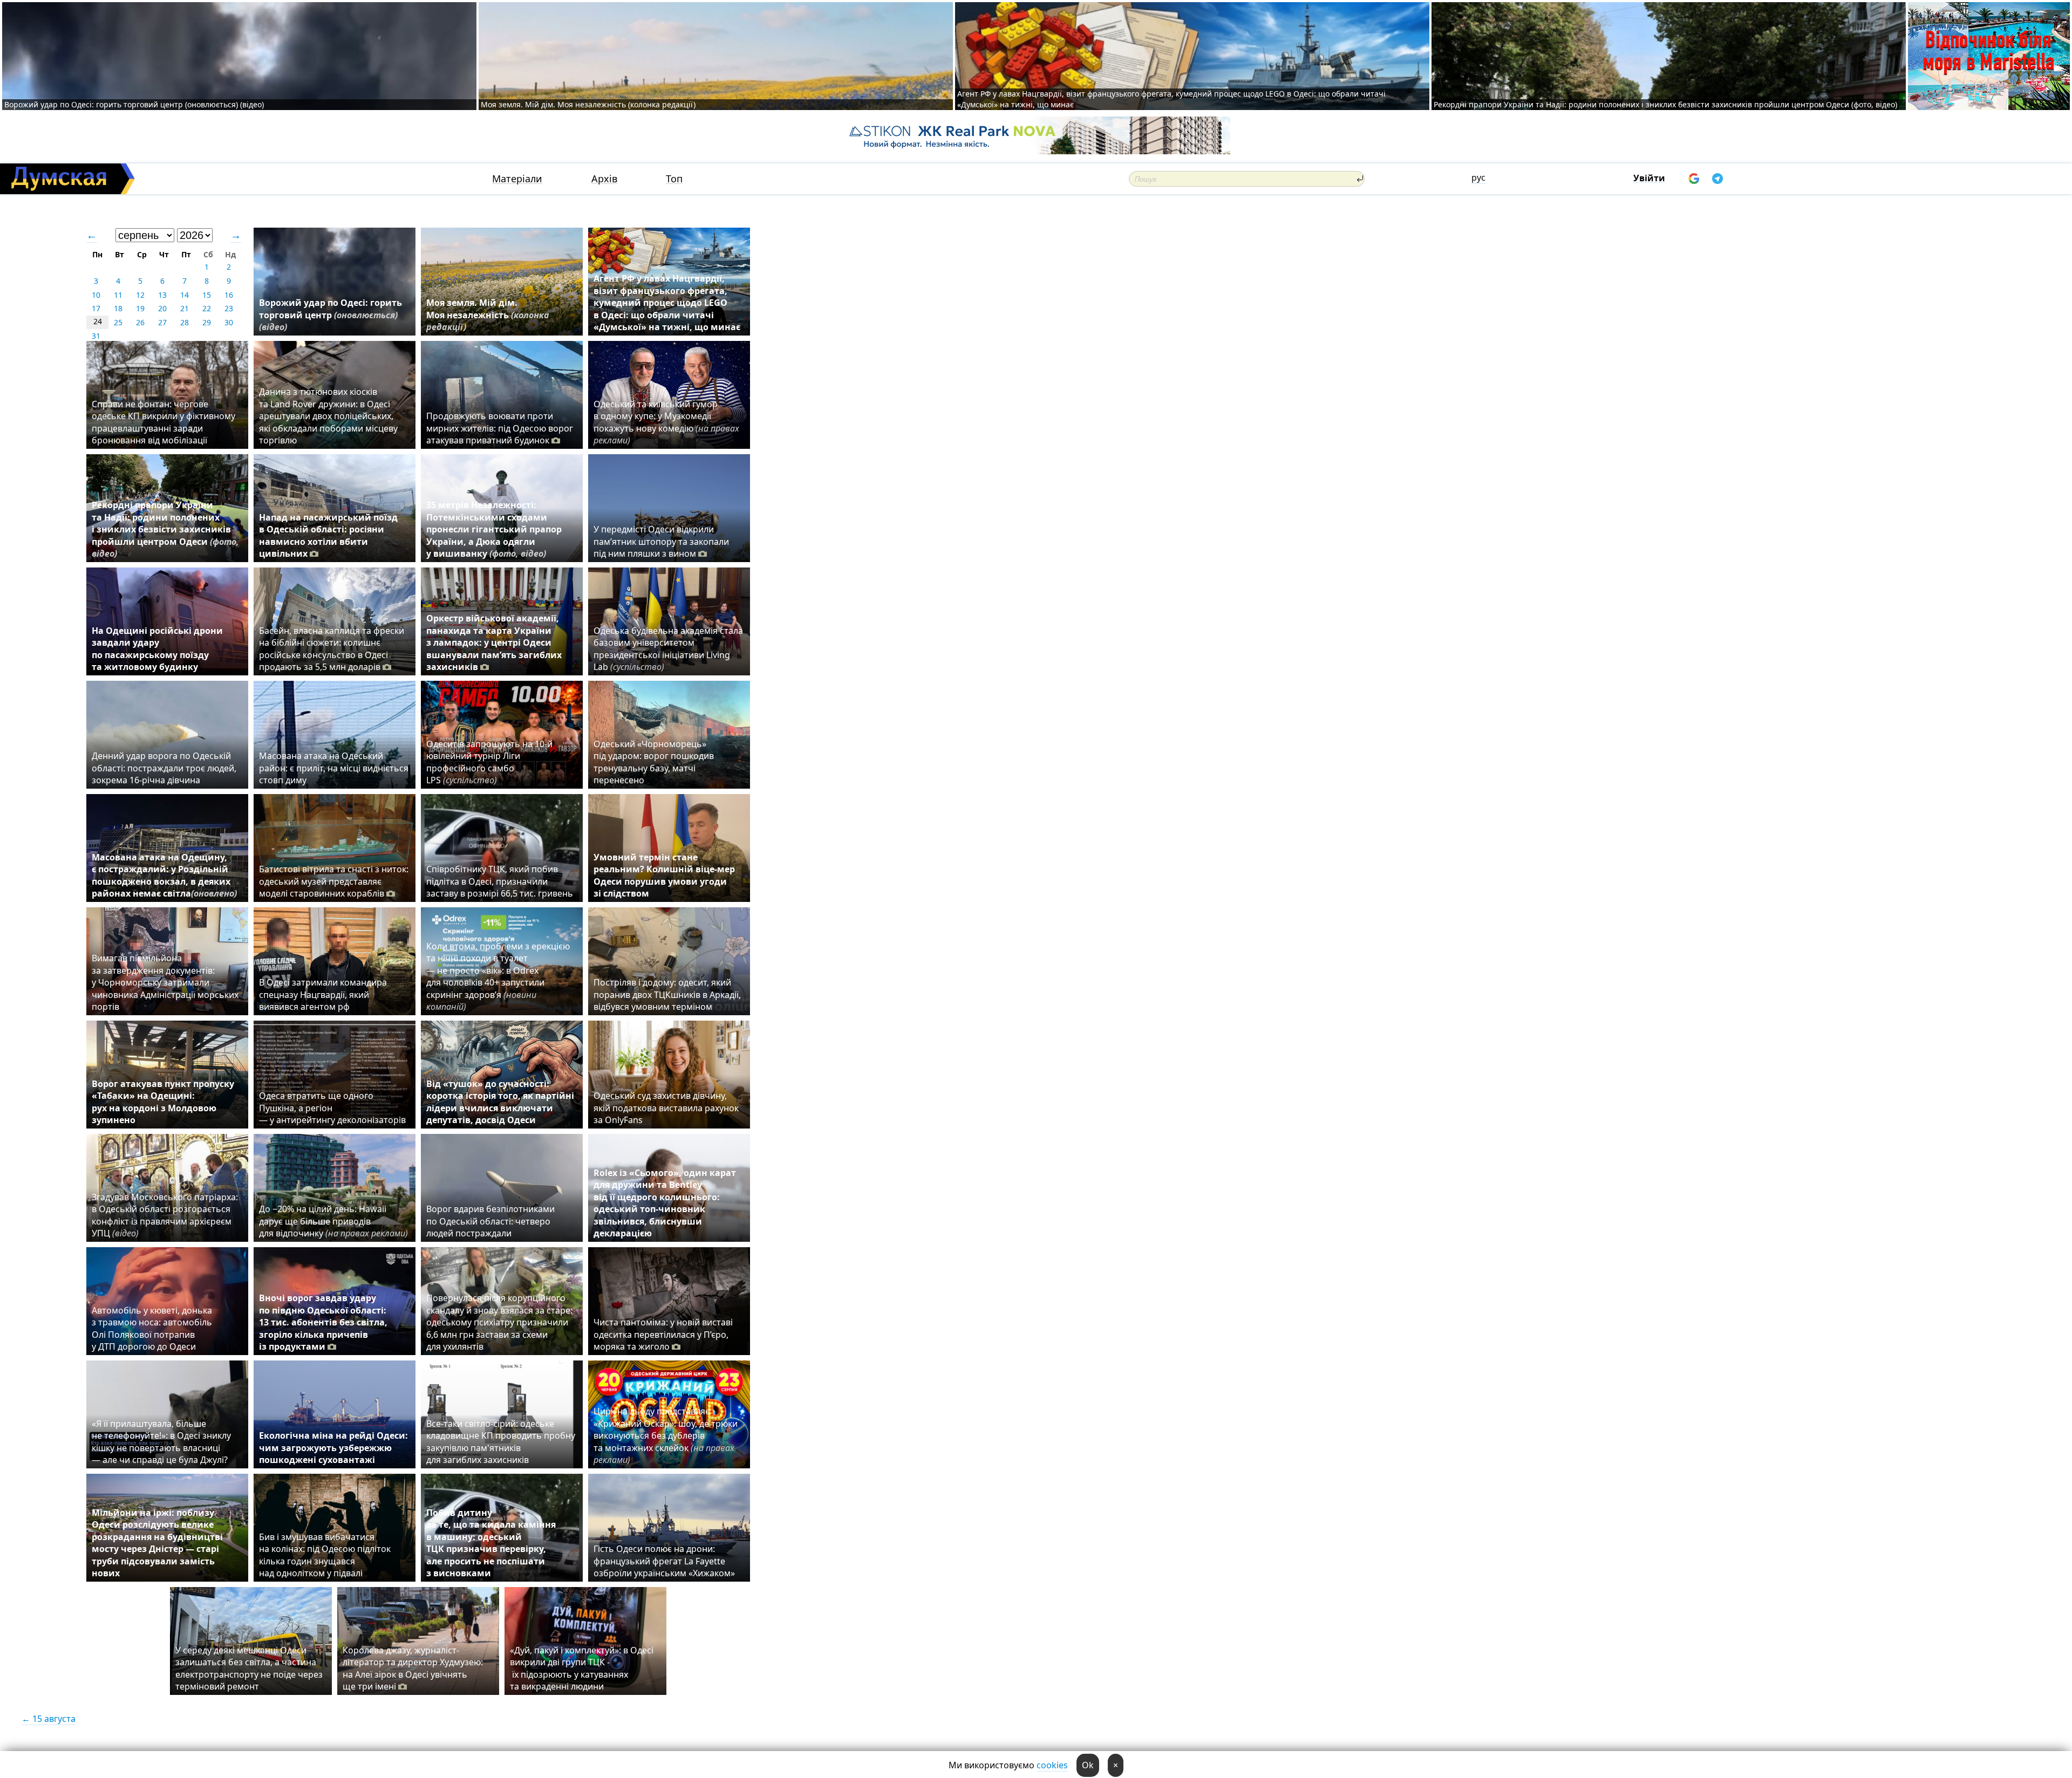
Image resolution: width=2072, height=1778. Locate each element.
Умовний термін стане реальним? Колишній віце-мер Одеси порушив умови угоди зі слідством (664, 875)
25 (118, 322)
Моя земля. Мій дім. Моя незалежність (488, 315)
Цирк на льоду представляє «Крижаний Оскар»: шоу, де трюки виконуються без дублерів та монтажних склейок (666, 1435)
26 (140, 322)
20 (162, 308)
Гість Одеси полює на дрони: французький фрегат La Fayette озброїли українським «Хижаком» (664, 1561)
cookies (1052, 1765)
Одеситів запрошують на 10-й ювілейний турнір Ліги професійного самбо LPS (489, 762)
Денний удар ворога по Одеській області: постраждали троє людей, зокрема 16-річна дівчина (164, 768)
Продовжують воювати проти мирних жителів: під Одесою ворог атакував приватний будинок (500, 428)
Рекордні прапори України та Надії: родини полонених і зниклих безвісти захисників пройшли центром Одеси (165, 529)
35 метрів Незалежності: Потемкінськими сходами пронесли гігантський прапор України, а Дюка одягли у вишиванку (494, 529)
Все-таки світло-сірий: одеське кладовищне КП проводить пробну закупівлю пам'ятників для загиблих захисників (501, 1442)
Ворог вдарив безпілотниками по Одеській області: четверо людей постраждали (490, 1221)
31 (96, 336)
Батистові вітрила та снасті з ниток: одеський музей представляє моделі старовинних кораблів (334, 881)
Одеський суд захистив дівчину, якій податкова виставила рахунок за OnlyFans (666, 1108)
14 (185, 295)
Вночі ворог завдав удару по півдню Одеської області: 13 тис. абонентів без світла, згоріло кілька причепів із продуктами (323, 1322)
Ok (1088, 1765)
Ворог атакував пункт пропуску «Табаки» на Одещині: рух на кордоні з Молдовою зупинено (163, 1102)
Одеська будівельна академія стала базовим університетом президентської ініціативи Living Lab (668, 649)
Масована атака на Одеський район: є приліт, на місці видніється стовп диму (334, 768)
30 (229, 322)
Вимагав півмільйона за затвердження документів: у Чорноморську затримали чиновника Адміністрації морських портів (165, 982)
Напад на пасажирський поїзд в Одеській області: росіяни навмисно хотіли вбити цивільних (328, 535)
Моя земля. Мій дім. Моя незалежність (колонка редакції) (588, 104)
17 (96, 308)
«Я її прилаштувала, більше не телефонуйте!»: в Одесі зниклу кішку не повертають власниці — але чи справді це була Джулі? (161, 1442)
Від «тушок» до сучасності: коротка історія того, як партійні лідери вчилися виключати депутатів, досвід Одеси (500, 1102)
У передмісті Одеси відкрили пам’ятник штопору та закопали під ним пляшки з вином (661, 541)
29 (207, 322)
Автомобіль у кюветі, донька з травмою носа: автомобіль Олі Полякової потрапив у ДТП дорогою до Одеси (152, 1328)
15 (207, 295)
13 (162, 295)
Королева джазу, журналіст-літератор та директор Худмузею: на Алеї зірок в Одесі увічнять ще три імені (413, 1668)
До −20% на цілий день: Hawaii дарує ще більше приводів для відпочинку (333, 1221)
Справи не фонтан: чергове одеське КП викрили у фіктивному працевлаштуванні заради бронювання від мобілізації (163, 422)
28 (185, 322)
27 (162, 322)
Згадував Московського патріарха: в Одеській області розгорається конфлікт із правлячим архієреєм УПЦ (165, 1215)
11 (118, 295)
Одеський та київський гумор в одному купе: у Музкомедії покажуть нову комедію (666, 422)
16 (229, 295)
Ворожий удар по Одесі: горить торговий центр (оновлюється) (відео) (134, 104)
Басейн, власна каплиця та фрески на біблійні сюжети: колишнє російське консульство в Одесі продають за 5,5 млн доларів (332, 649)
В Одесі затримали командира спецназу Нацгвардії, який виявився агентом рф (323, 994)
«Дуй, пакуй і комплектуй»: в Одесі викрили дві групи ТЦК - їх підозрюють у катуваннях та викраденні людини (582, 1668)
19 (140, 308)
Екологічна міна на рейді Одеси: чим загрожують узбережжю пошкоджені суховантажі (333, 1448)
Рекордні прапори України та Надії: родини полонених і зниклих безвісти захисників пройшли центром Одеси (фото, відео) (1665, 104)
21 (185, 308)
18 (118, 308)
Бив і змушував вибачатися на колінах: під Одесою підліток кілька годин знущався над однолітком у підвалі (325, 1555)
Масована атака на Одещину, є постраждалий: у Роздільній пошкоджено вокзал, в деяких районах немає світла (164, 875)
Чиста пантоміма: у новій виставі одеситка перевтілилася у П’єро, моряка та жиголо (663, 1334)
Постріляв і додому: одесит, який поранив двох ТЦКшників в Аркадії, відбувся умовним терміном (667, 994)
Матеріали (517, 179)
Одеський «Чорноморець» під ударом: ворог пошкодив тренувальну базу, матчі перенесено (654, 762)
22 (207, 308)
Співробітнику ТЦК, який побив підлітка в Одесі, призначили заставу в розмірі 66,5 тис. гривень (500, 881)
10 (96, 295)
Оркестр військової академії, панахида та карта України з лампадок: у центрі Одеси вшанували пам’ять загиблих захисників (494, 642)
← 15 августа (49, 1719)
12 (140, 295)
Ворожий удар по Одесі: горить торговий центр (330, 315)
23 (229, 308)
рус (1478, 177)
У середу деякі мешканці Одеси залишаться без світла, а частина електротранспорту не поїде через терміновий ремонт (249, 1668)
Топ (674, 179)
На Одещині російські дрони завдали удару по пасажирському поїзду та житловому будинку (157, 649)
